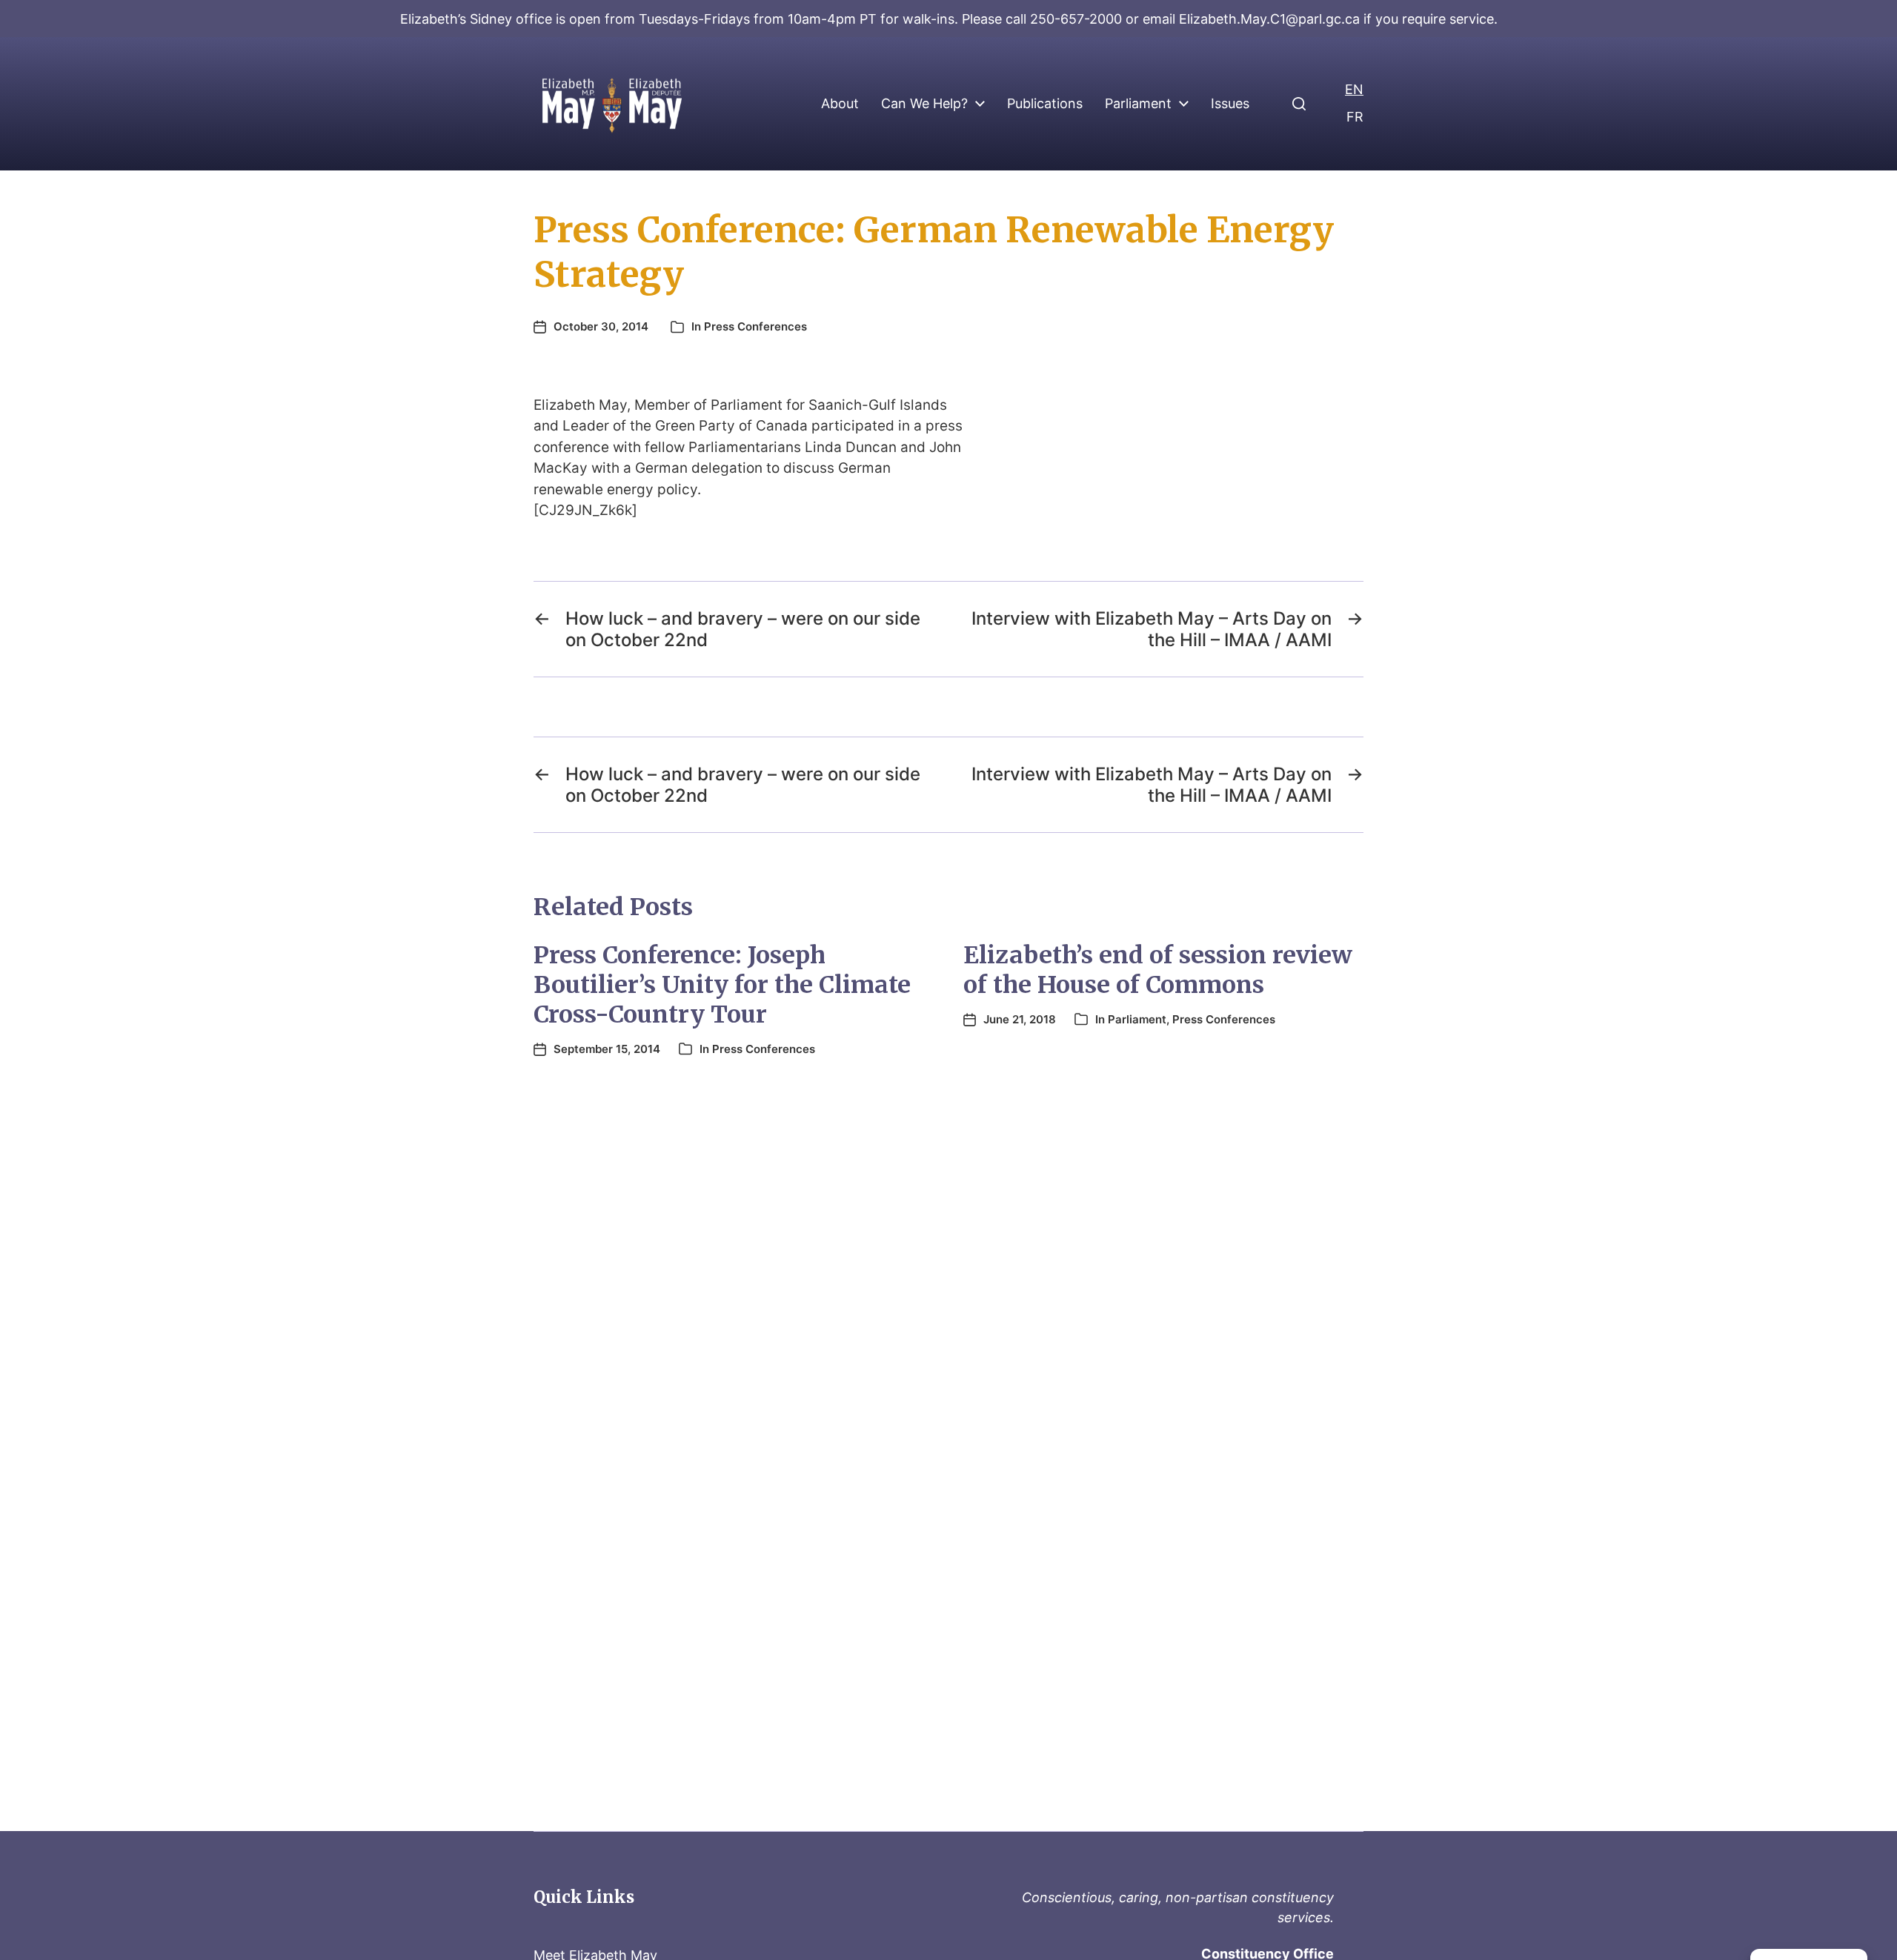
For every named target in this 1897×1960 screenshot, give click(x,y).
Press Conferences (755, 326)
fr (1355, 117)
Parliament (1138, 104)
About (840, 104)
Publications (1045, 104)
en (1354, 89)
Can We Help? (924, 104)
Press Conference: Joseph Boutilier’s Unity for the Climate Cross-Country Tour (722, 985)
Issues (1230, 104)
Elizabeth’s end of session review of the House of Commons (1158, 970)
